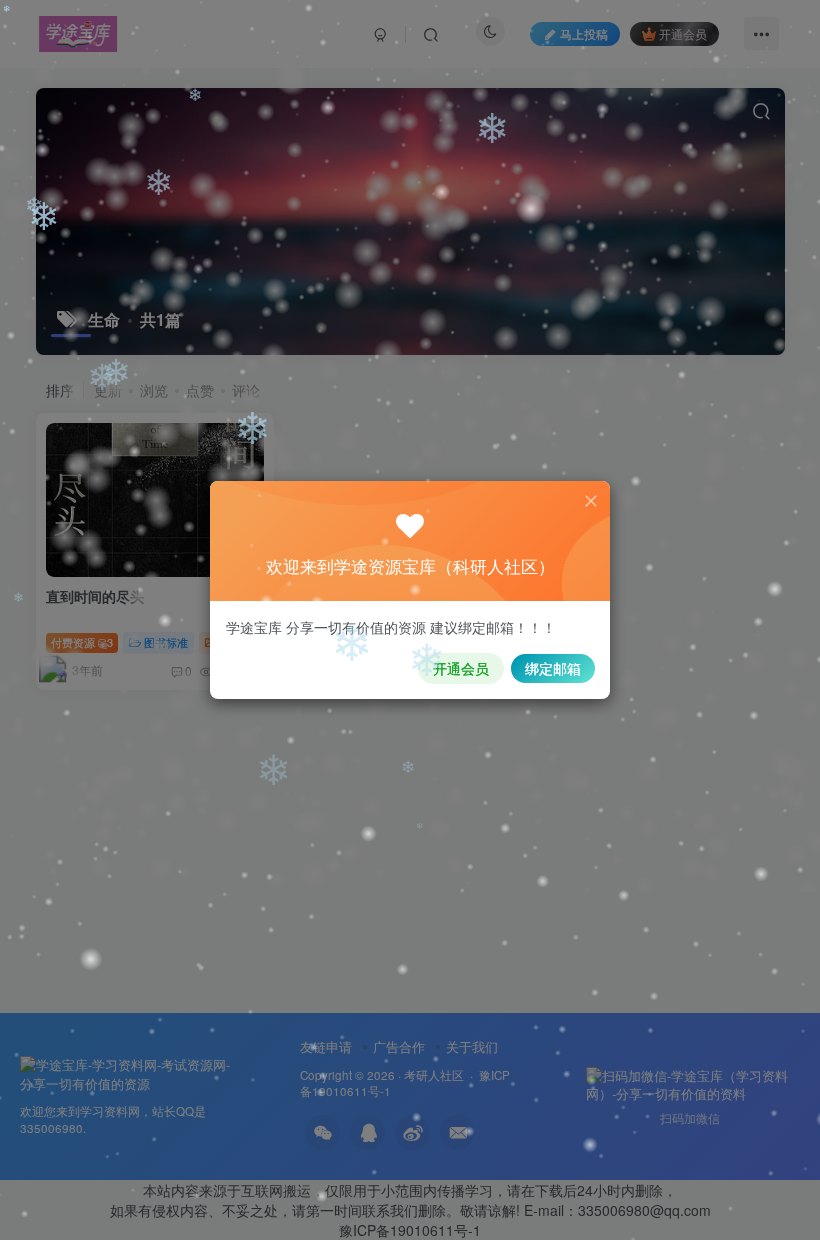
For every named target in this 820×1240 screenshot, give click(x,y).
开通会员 (461, 668)
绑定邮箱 (553, 668)
